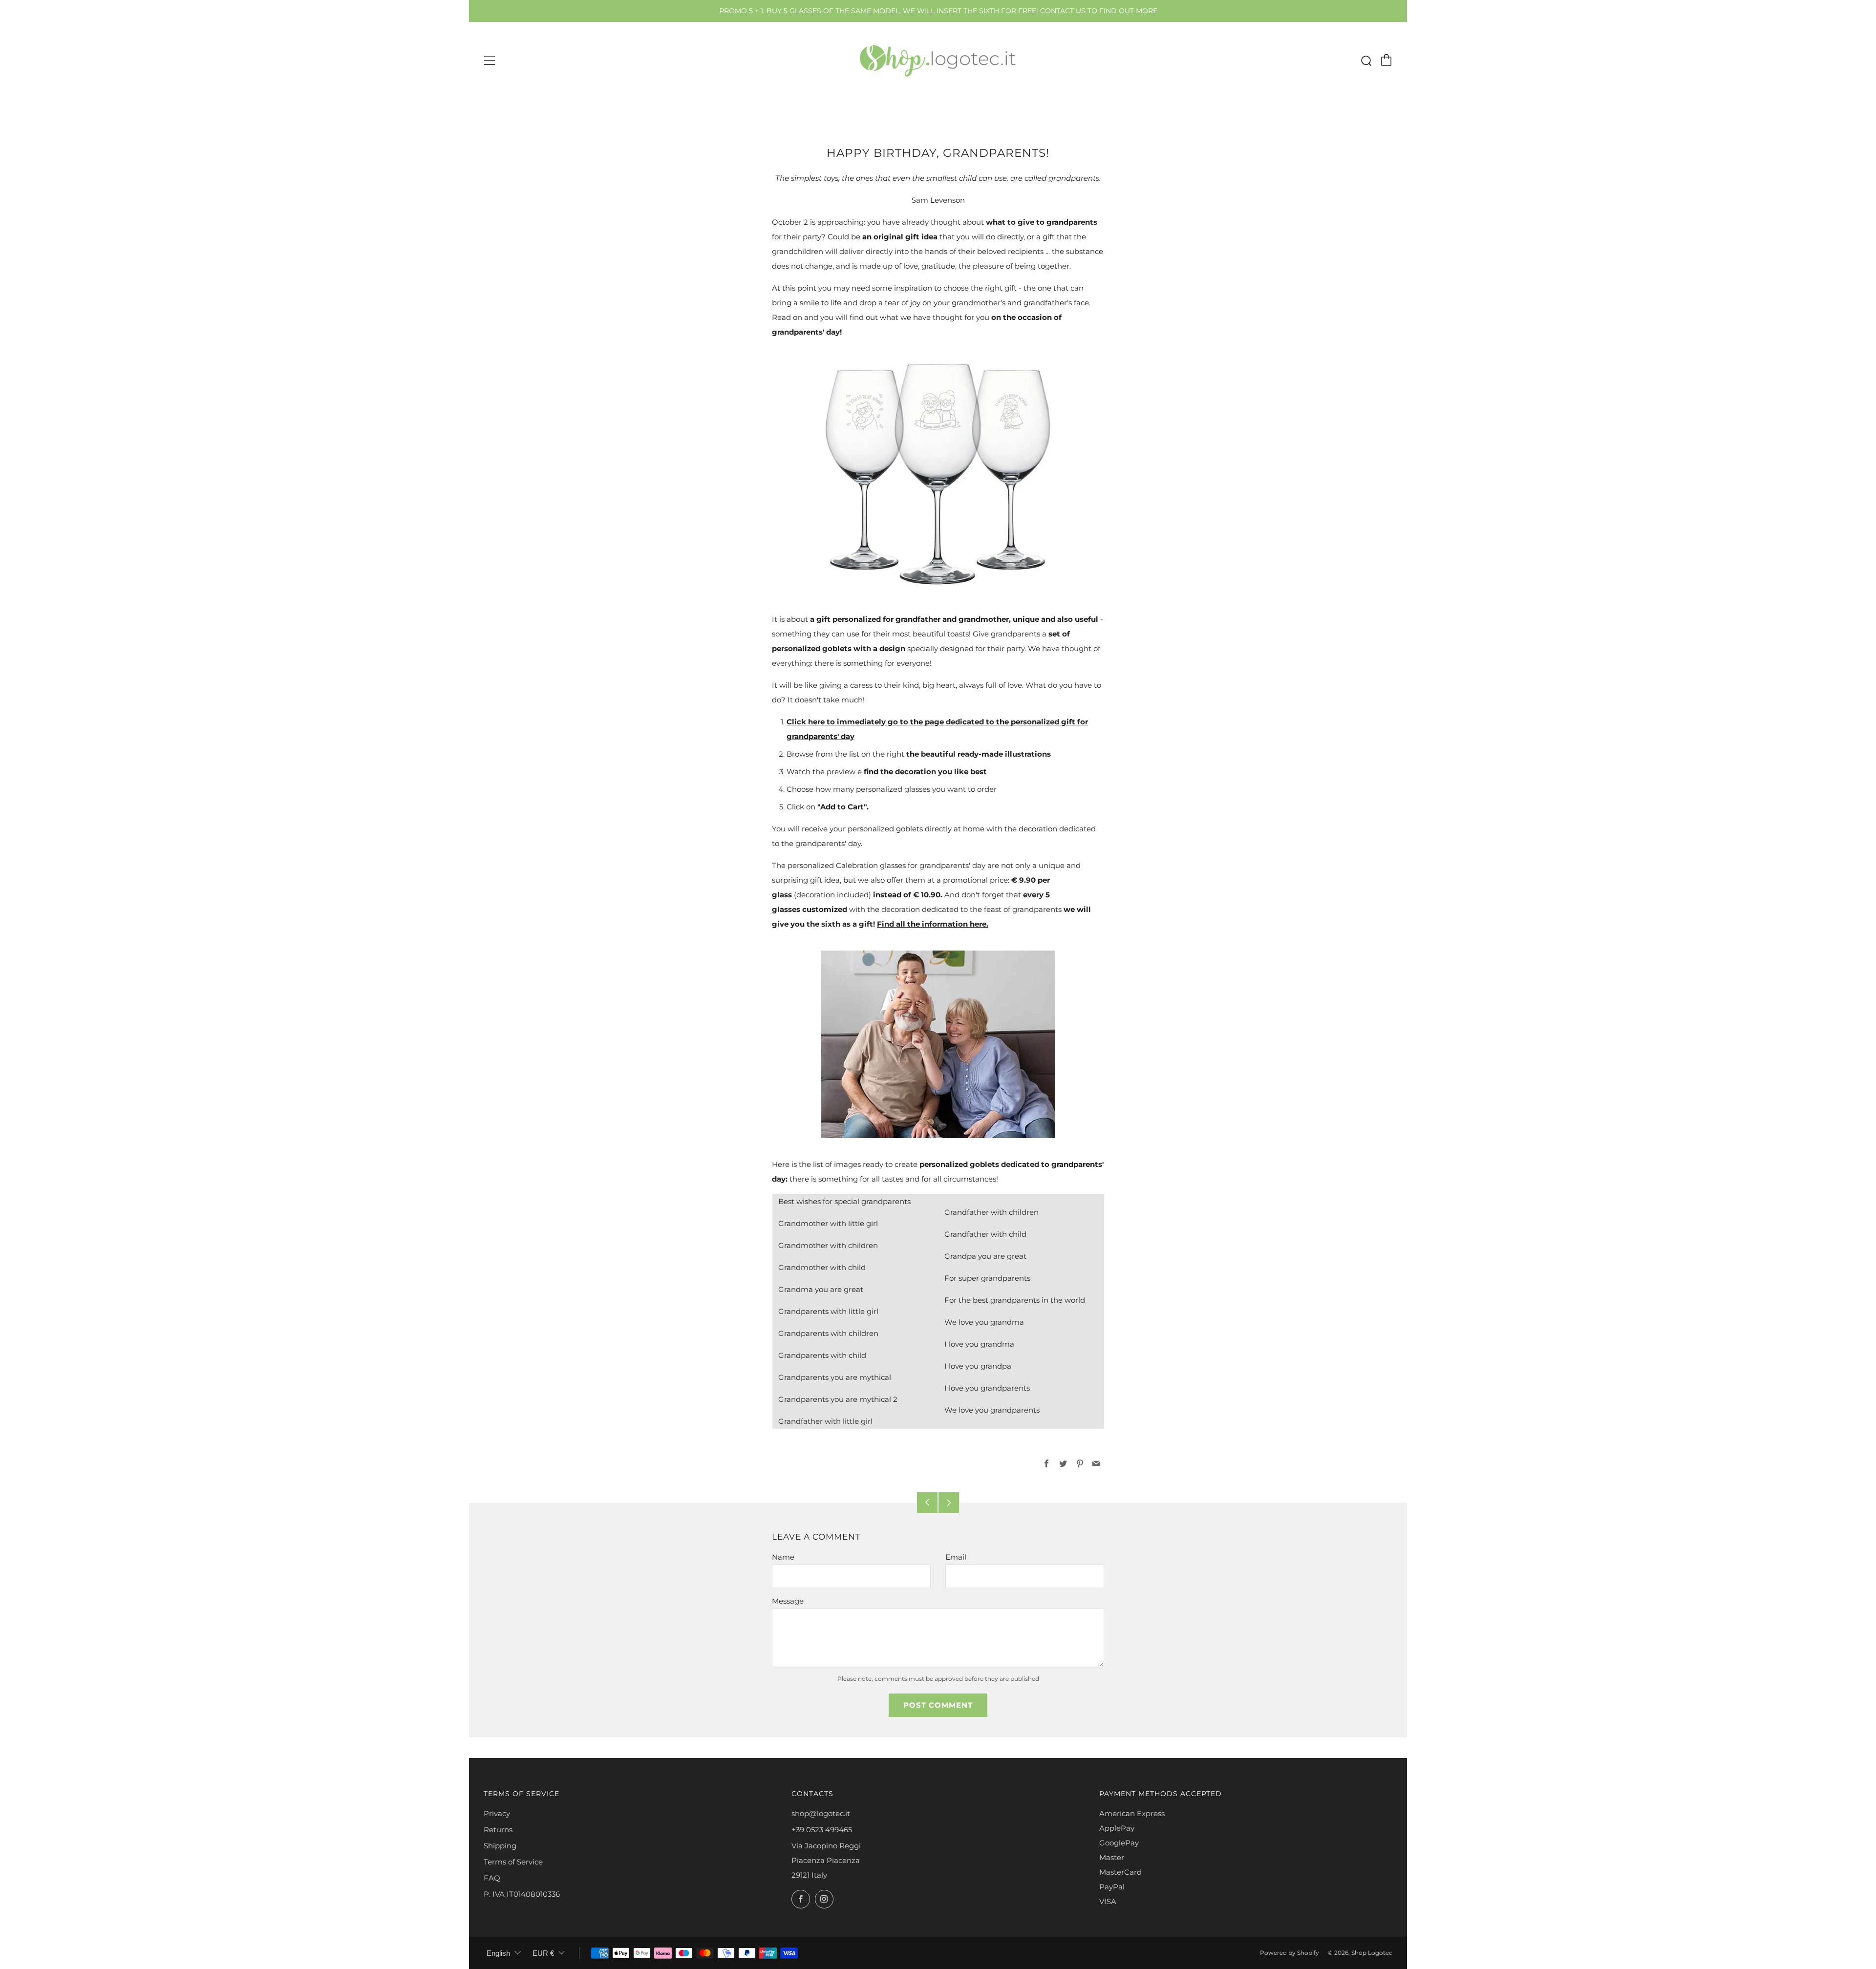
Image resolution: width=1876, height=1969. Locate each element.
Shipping (500, 1846)
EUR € (543, 1953)
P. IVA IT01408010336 (522, 1894)
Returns (498, 1830)
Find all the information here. (933, 924)
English (498, 1953)
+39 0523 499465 (822, 1830)
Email (956, 1557)
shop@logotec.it (821, 1813)
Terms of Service (513, 1862)
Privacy (497, 1813)
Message (788, 1601)
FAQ (492, 1878)
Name (783, 1557)
